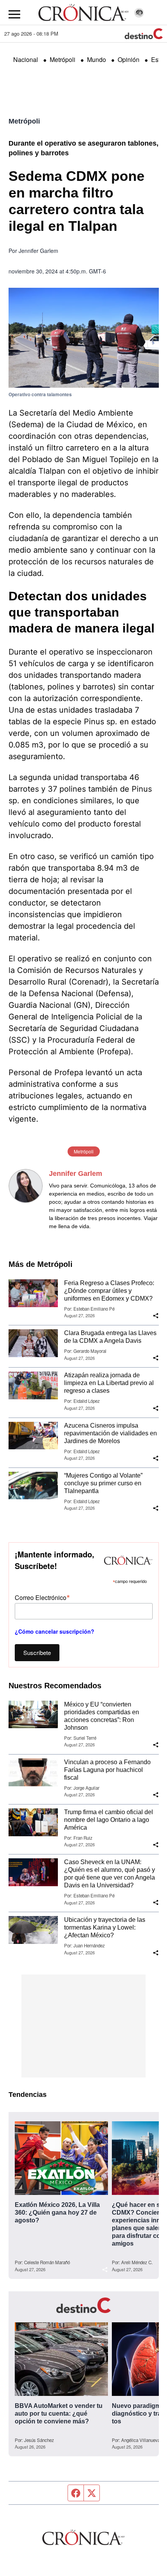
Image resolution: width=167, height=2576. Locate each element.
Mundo (97, 59)
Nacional (26, 59)
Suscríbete (37, 1652)
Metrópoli (63, 59)
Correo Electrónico (42, 1597)
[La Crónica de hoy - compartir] (156, 1316)
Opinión (129, 59)
